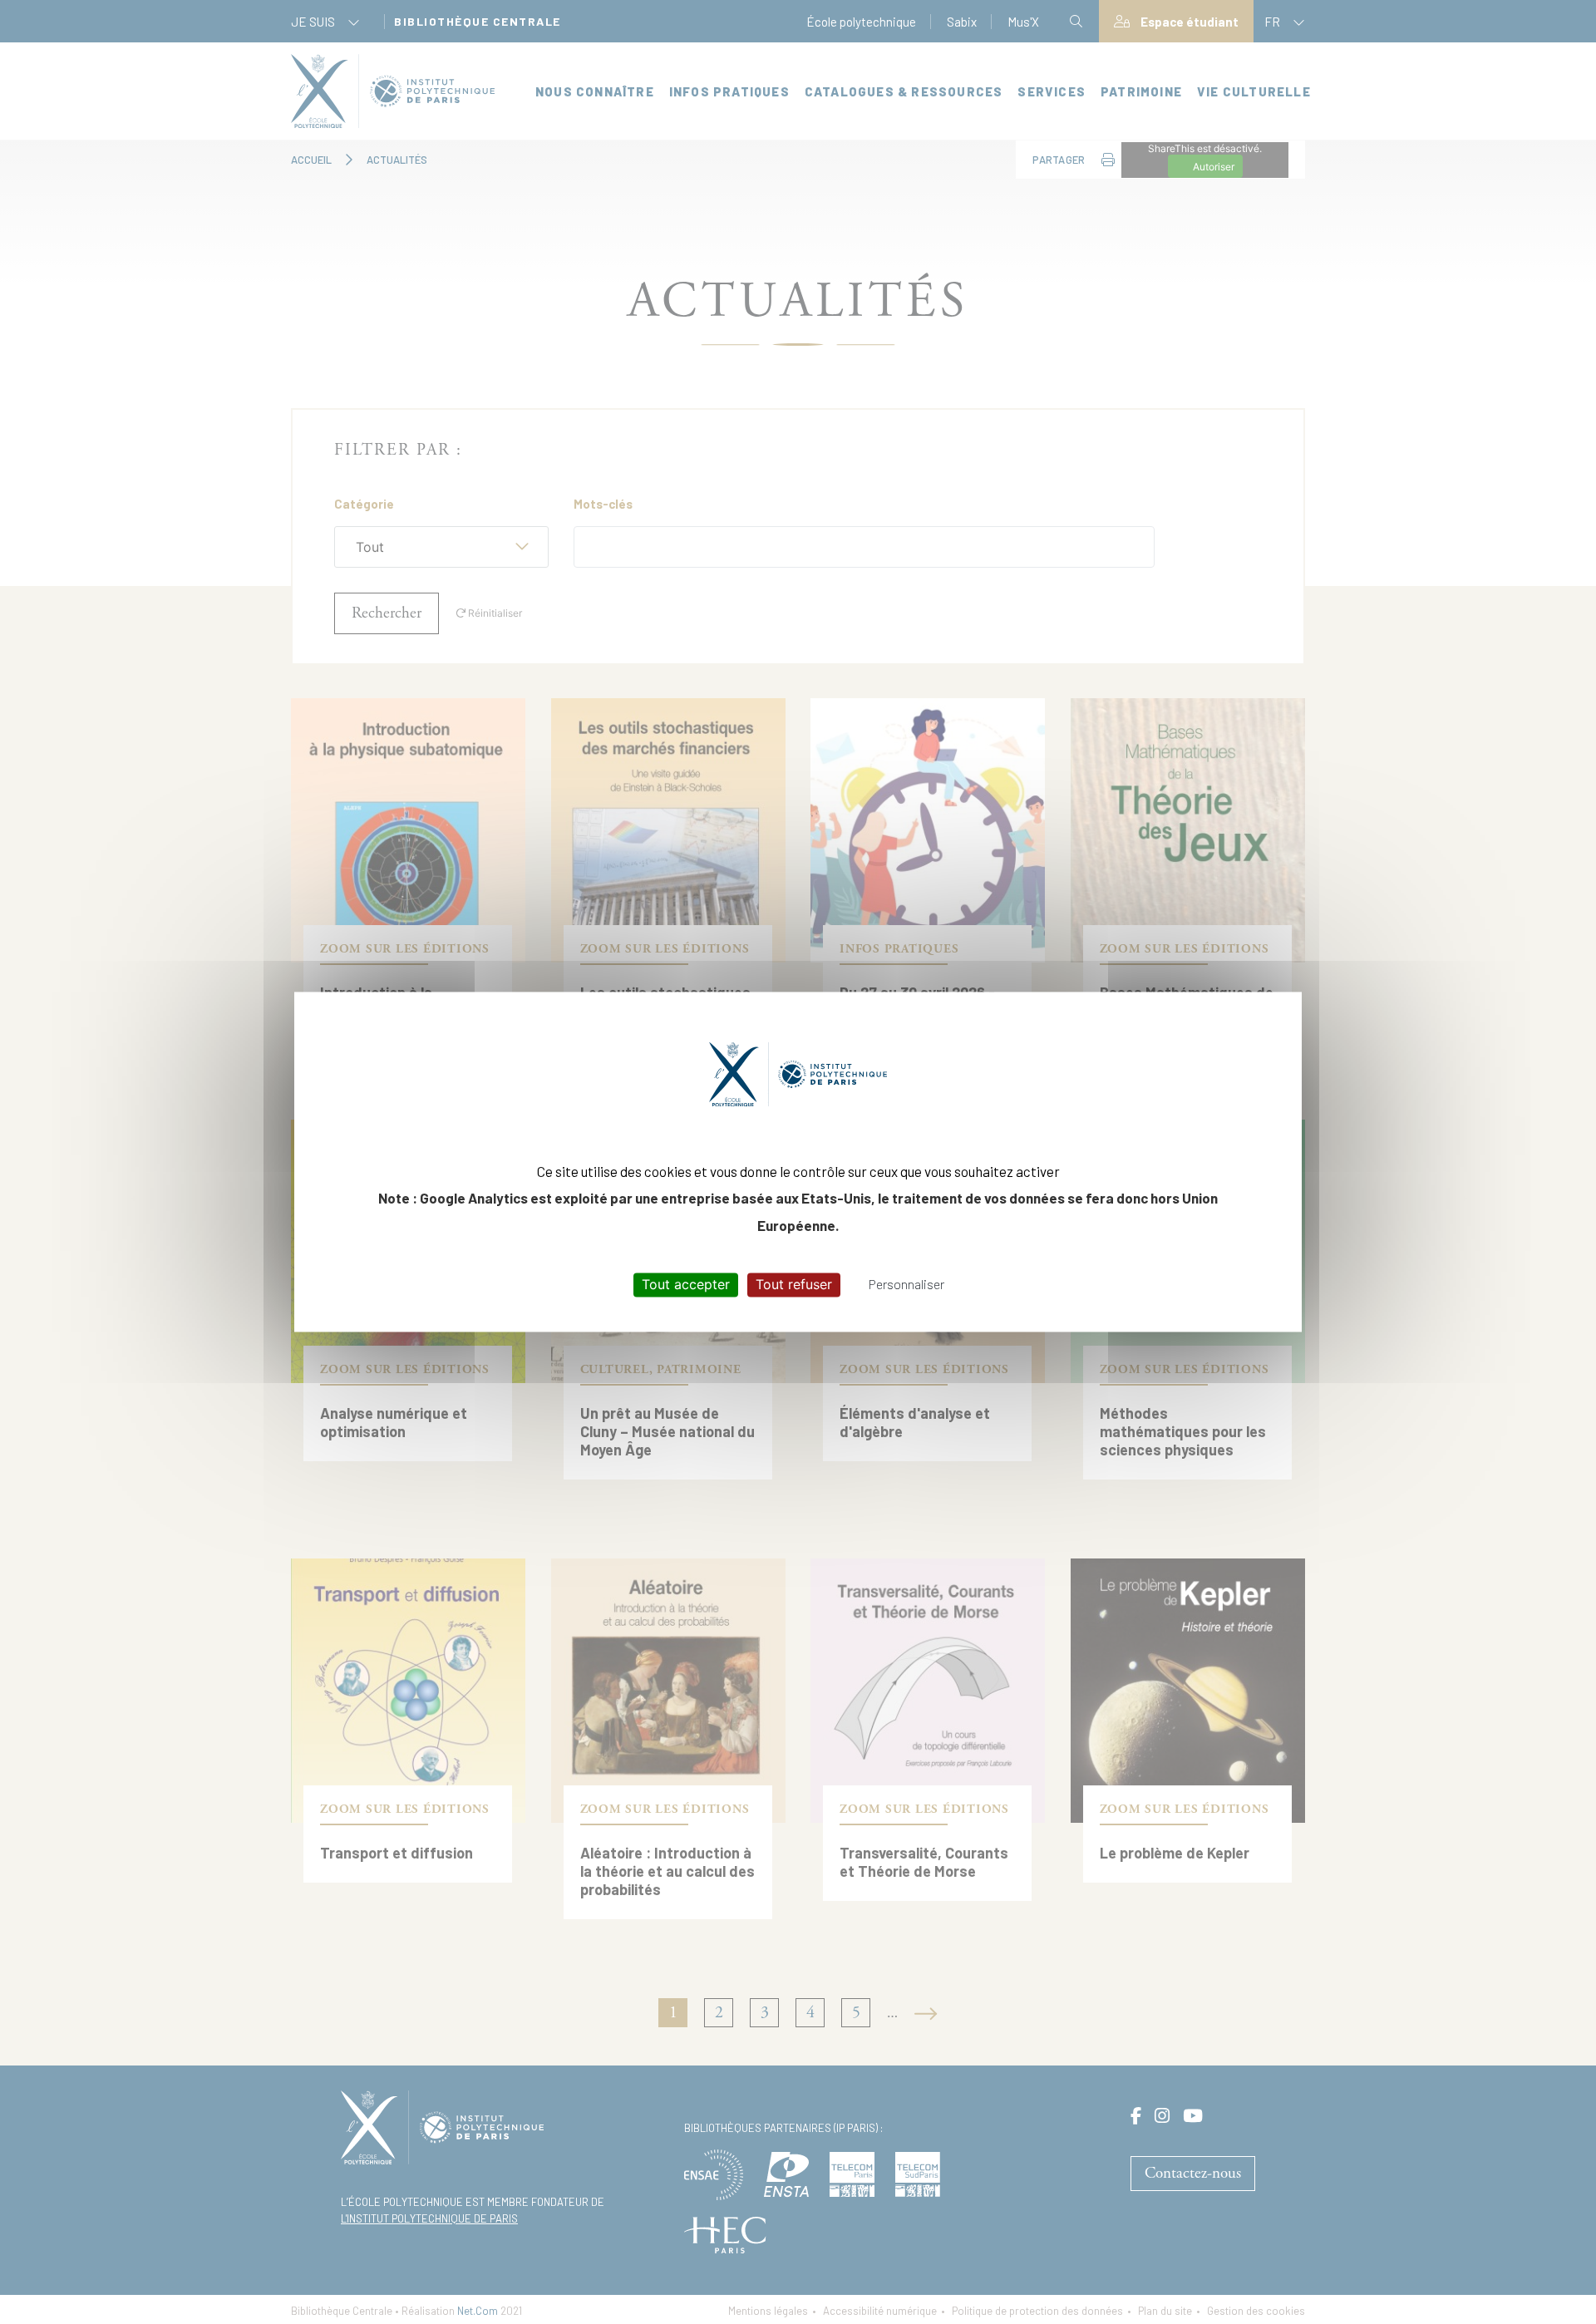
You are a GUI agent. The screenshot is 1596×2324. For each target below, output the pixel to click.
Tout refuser (794, 1284)
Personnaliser (906, 1284)
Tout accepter (686, 1284)
